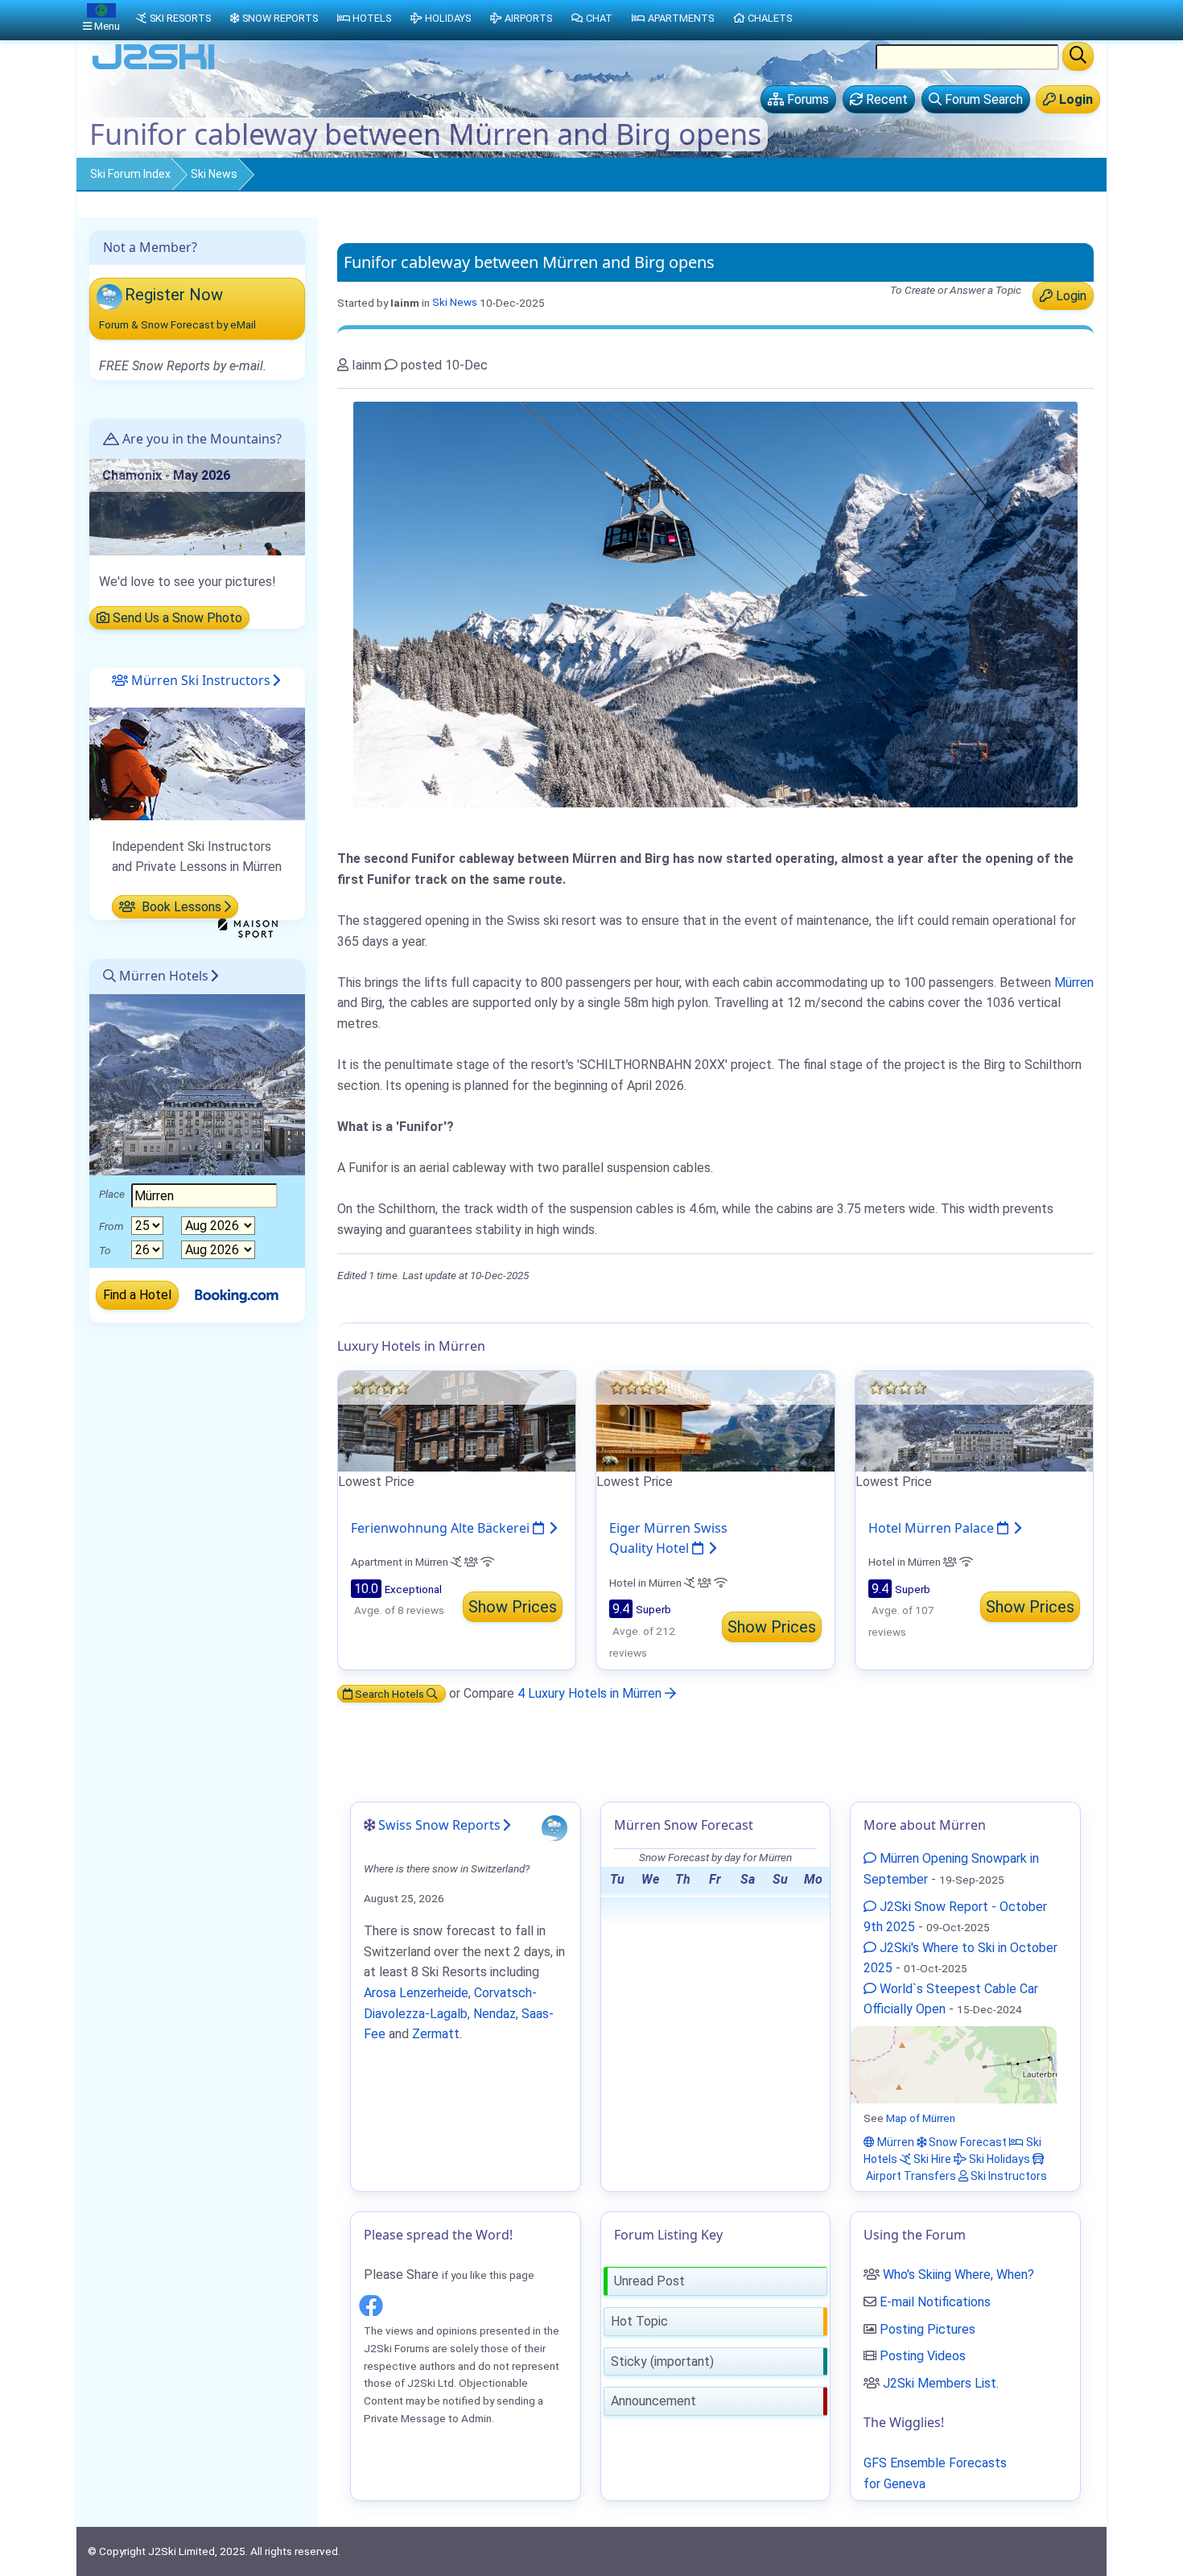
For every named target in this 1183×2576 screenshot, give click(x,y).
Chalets (770, 18)
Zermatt (436, 2034)
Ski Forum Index (130, 174)
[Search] (1078, 56)
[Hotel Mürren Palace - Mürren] (974, 1420)
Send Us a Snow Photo (176, 618)
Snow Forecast (967, 2142)
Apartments (681, 18)
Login (1070, 296)
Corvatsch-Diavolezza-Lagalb (450, 2003)
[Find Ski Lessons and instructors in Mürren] (197, 763)
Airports (528, 18)
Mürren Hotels (162, 976)
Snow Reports (280, 18)
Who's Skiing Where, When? (958, 2275)
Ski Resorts (180, 18)
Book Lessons (180, 907)
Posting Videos (923, 2356)
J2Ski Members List (940, 2383)
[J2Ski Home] (154, 68)
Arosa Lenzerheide (416, 1993)
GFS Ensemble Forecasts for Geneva (935, 2473)
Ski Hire (931, 2159)
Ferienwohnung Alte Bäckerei (442, 1528)
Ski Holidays (998, 2159)
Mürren (1074, 983)
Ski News (214, 174)
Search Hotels (390, 1694)
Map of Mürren (921, 2118)
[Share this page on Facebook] (371, 2303)
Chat (599, 18)
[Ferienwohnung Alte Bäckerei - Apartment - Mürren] (457, 1420)
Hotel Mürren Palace (933, 1528)
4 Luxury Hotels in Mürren (591, 1693)
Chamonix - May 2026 (166, 475)
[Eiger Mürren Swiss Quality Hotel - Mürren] (715, 1420)
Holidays (448, 18)
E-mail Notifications (935, 2302)
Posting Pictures (927, 2329)
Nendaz (495, 2014)
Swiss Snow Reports (439, 1825)
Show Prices (513, 1607)
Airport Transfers (910, 2176)
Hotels (372, 18)
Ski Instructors (1008, 2176)
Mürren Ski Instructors (199, 680)
